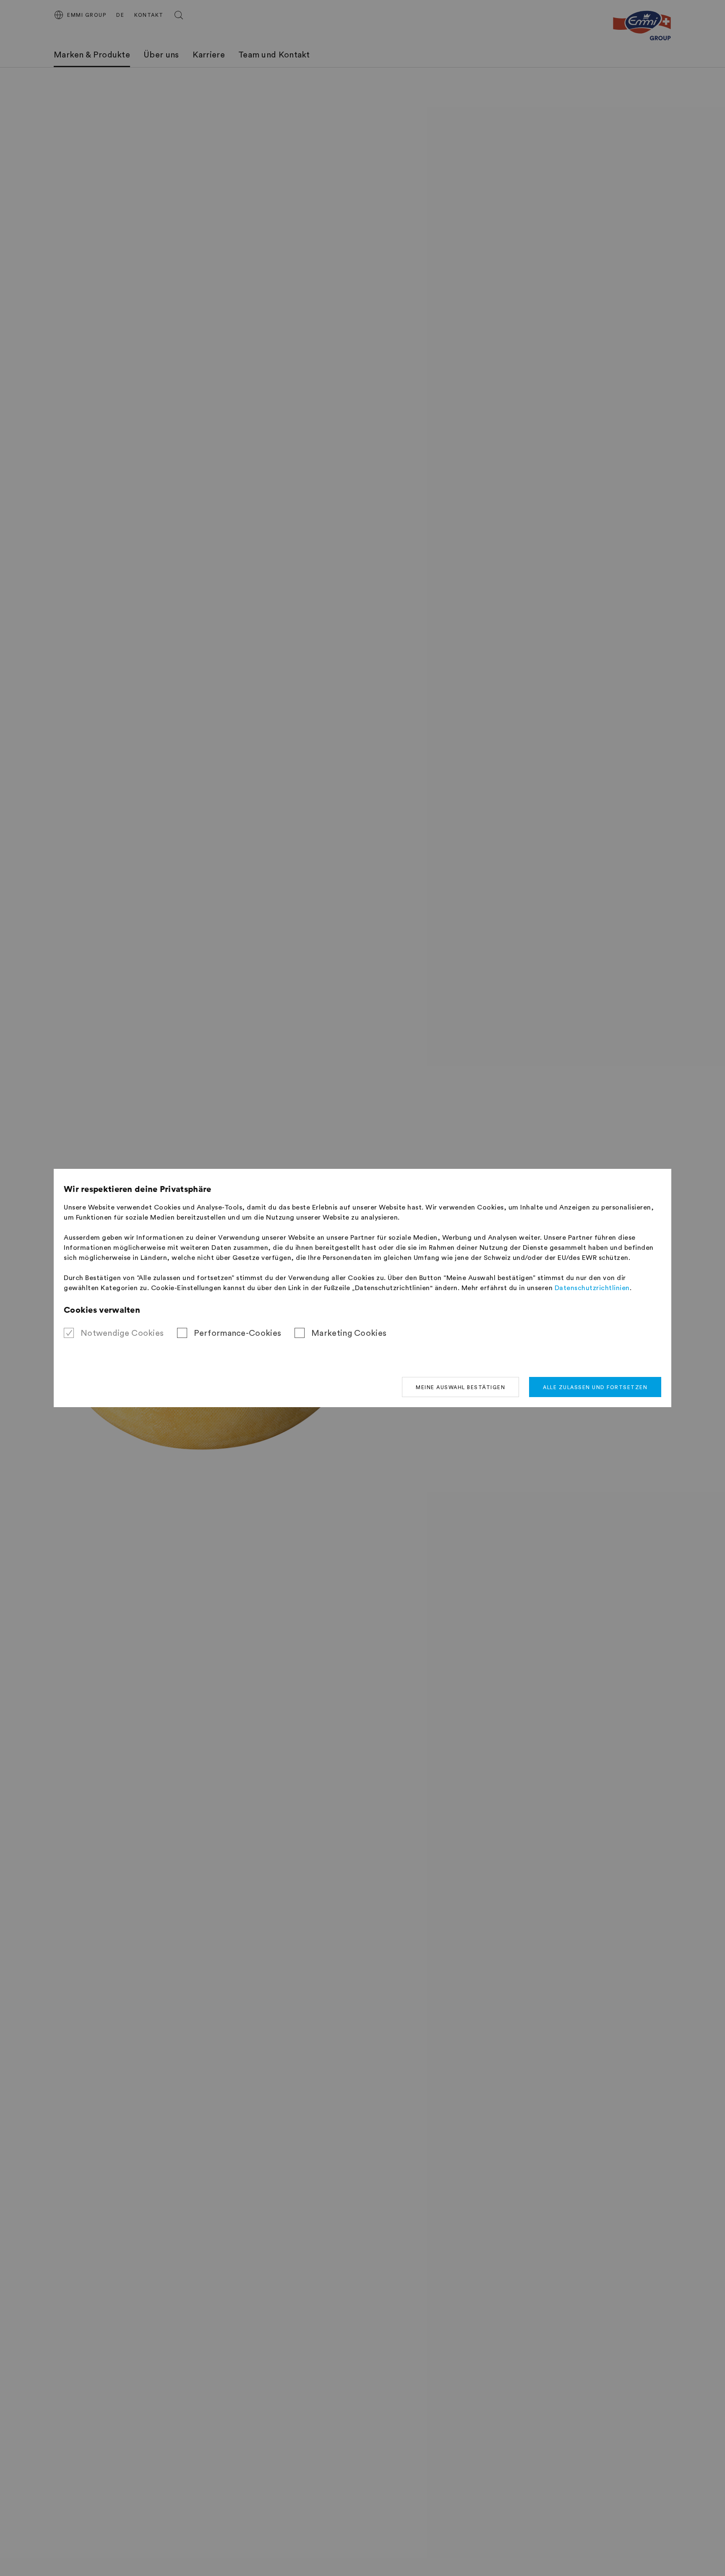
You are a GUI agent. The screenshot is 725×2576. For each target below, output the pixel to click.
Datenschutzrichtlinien (592, 1288)
